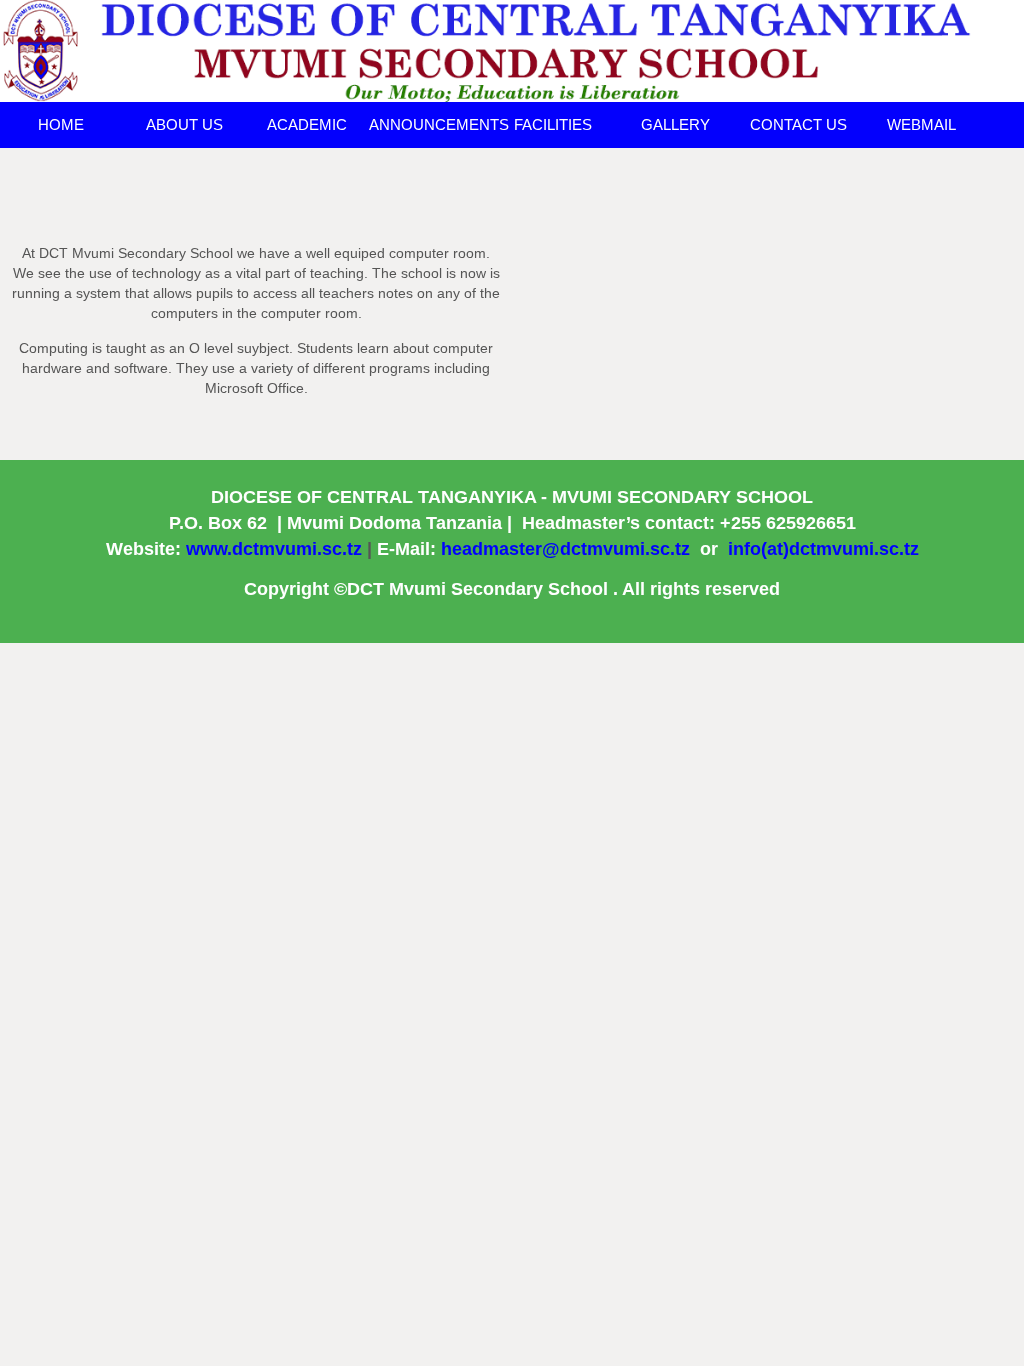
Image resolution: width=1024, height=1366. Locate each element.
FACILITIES (553, 124)
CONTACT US (798, 124)
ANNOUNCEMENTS (430, 124)
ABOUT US (184, 124)
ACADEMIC (307, 124)
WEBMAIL (921, 124)
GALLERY (675, 124)
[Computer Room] (512, 50)
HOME (61, 124)
